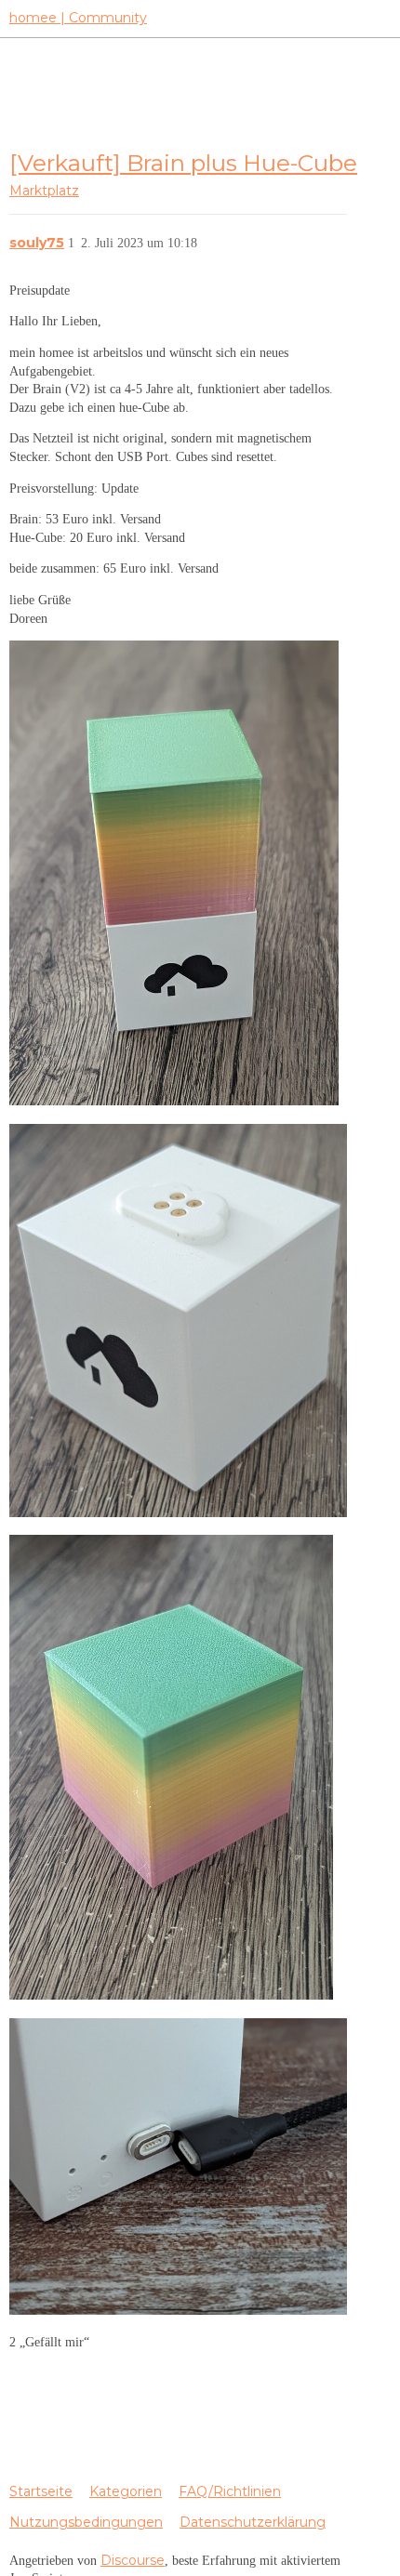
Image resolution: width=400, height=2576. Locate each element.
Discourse (133, 2560)
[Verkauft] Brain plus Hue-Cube (183, 163)
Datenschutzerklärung (253, 2522)
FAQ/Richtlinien (230, 2491)
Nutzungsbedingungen (86, 2522)
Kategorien (126, 2491)
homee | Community (78, 18)
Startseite (41, 2491)
